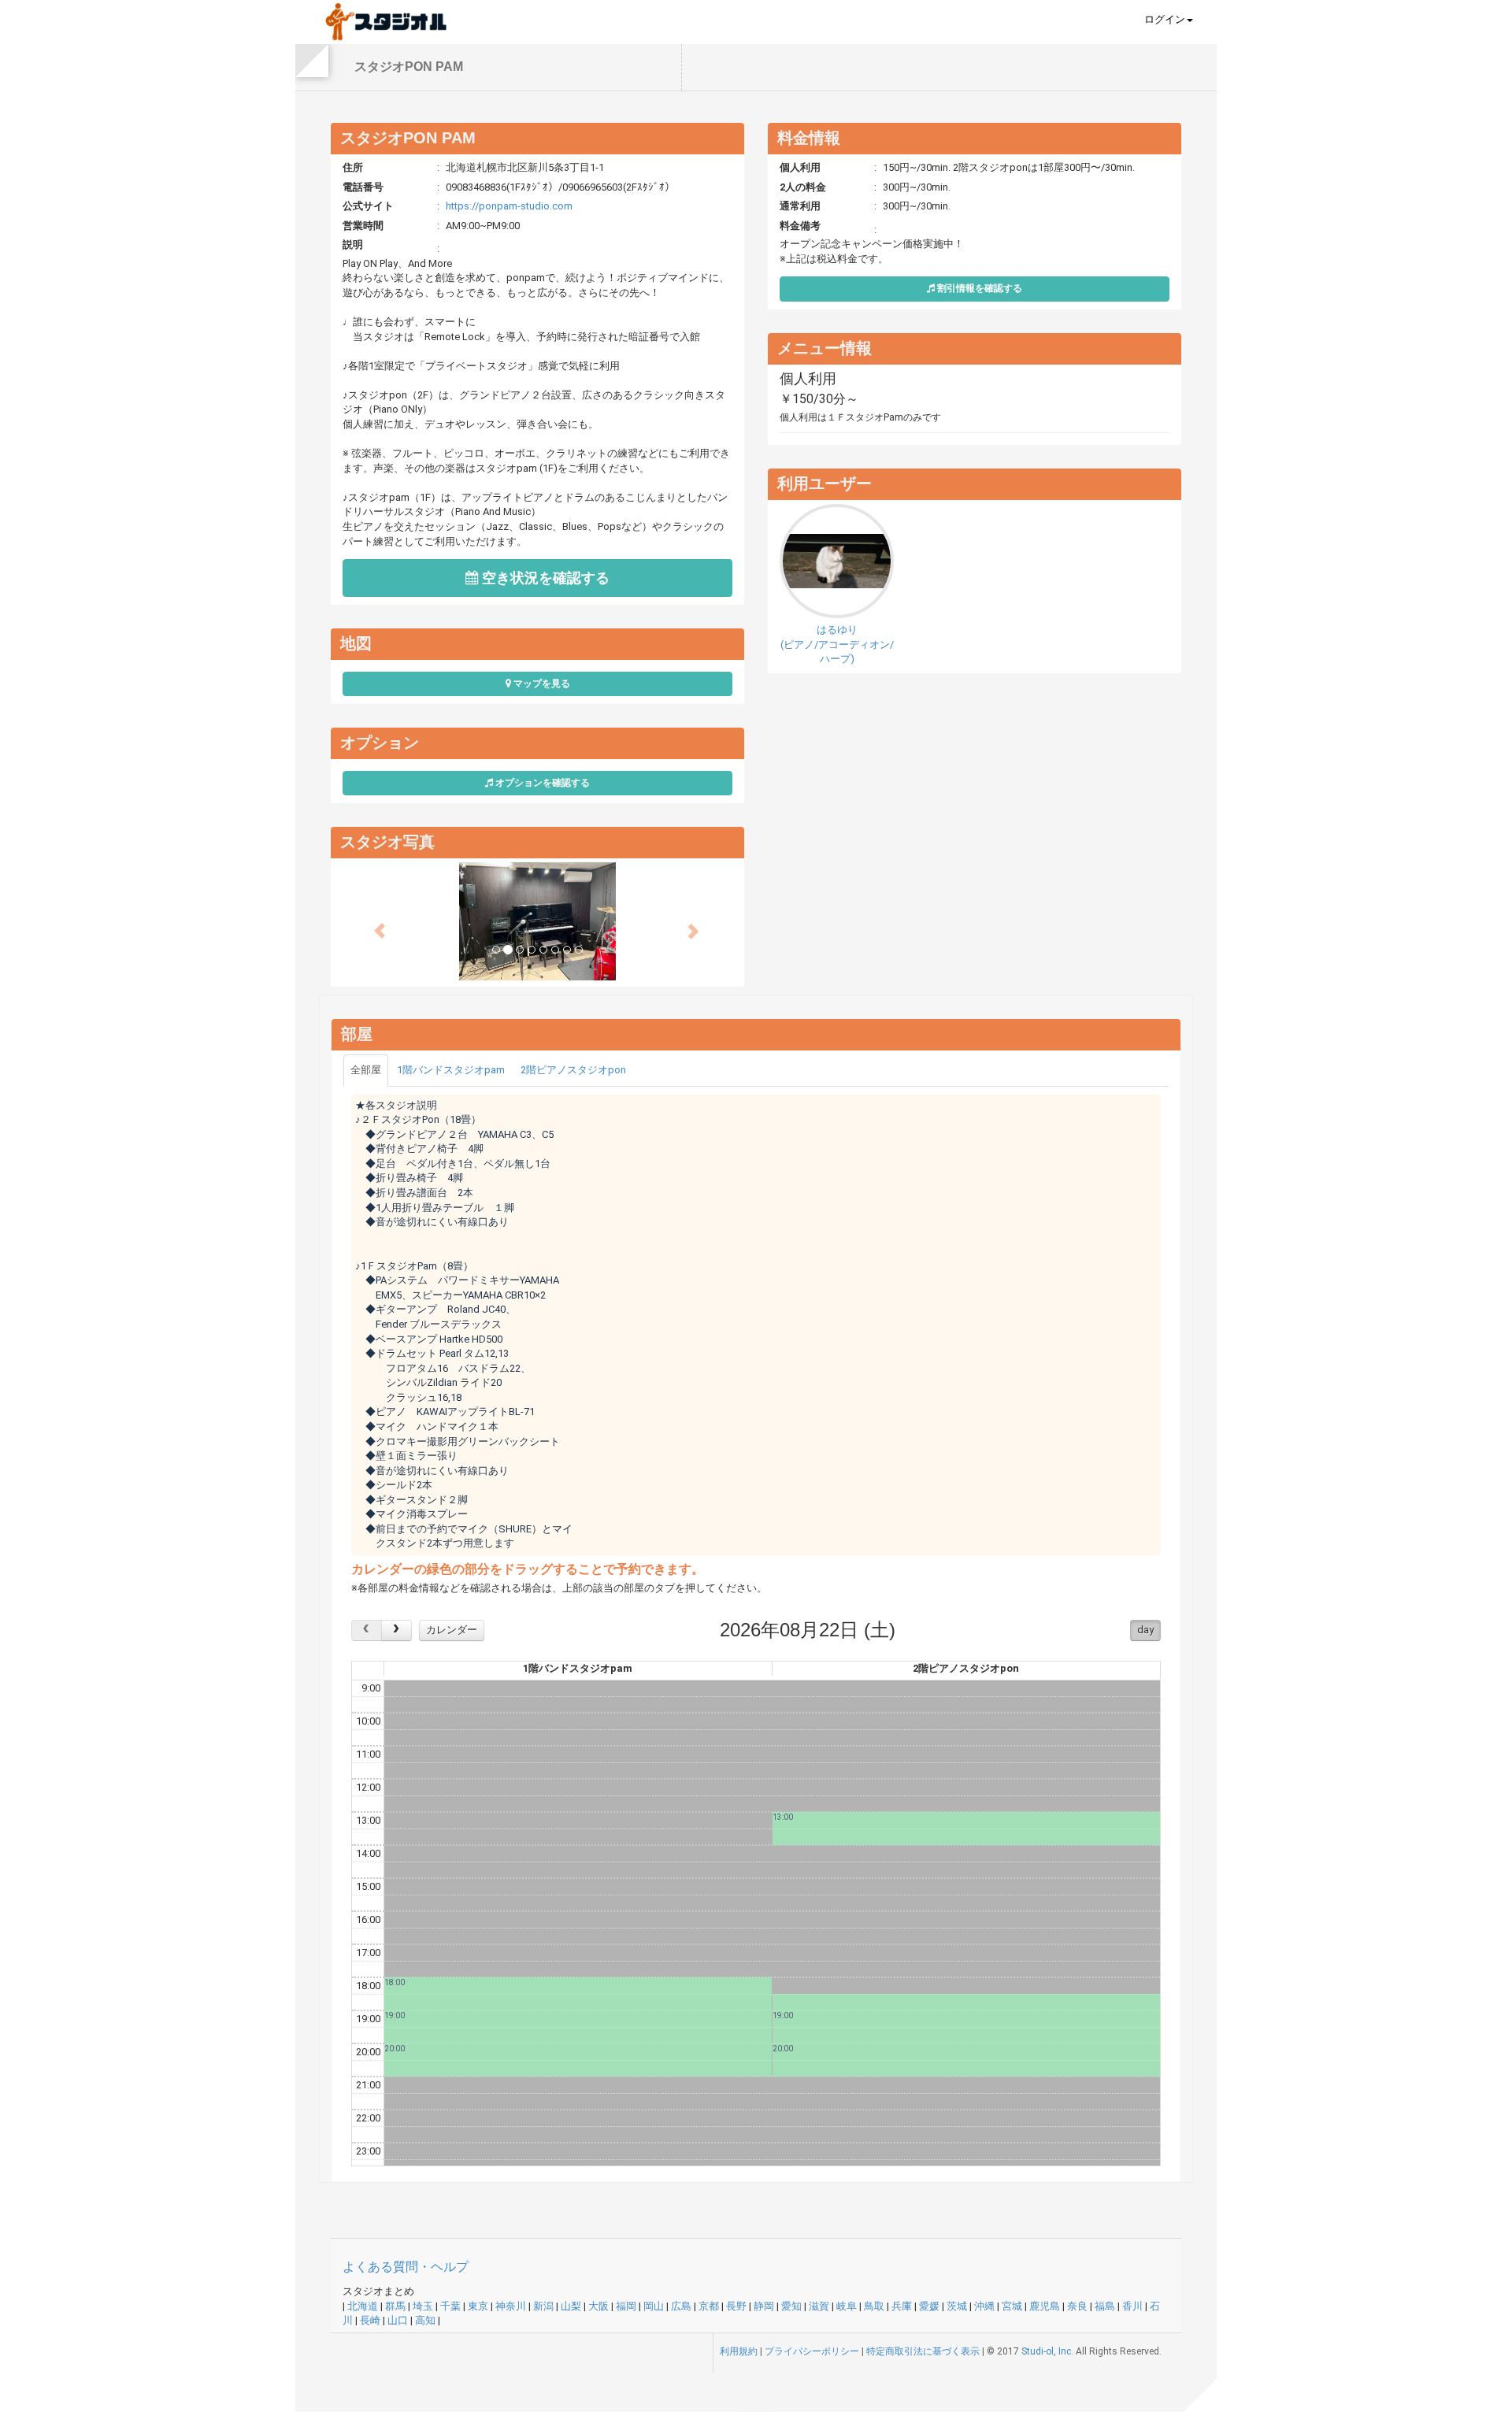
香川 (1132, 2306)
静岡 (764, 2306)
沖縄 (984, 2306)
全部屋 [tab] (366, 1070)
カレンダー (452, 1630)
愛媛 (929, 2306)
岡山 (654, 2306)
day (1145, 1630)
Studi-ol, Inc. (1047, 2351)
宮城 (1012, 2306)
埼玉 (423, 2306)
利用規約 (739, 2351)
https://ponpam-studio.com (509, 206)
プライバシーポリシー (812, 2351)
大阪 (598, 2306)
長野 (736, 2306)
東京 (478, 2306)
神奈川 (511, 2306)
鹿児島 (1045, 2306)
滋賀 (819, 2306)
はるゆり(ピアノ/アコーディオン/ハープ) (837, 644)
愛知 (791, 2306)
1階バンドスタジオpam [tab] (451, 1070)
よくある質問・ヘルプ (406, 2267)
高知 (425, 2320)
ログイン (1165, 19)
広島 (681, 2306)
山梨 (571, 2306)
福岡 (626, 2306)
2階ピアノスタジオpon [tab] (573, 1070)
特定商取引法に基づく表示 (923, 2351)
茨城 (957, 2306)
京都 (709, 2306)
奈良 (1077, 2306)
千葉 (450, 2306)
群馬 (395, 2306)
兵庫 (902, 2306)
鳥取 (874, 2306)
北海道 (363, 2306)
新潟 (543, 2306)
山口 (398, 2320)
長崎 (370, 2320)
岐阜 (847, 2306)
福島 (1105, 2306)
